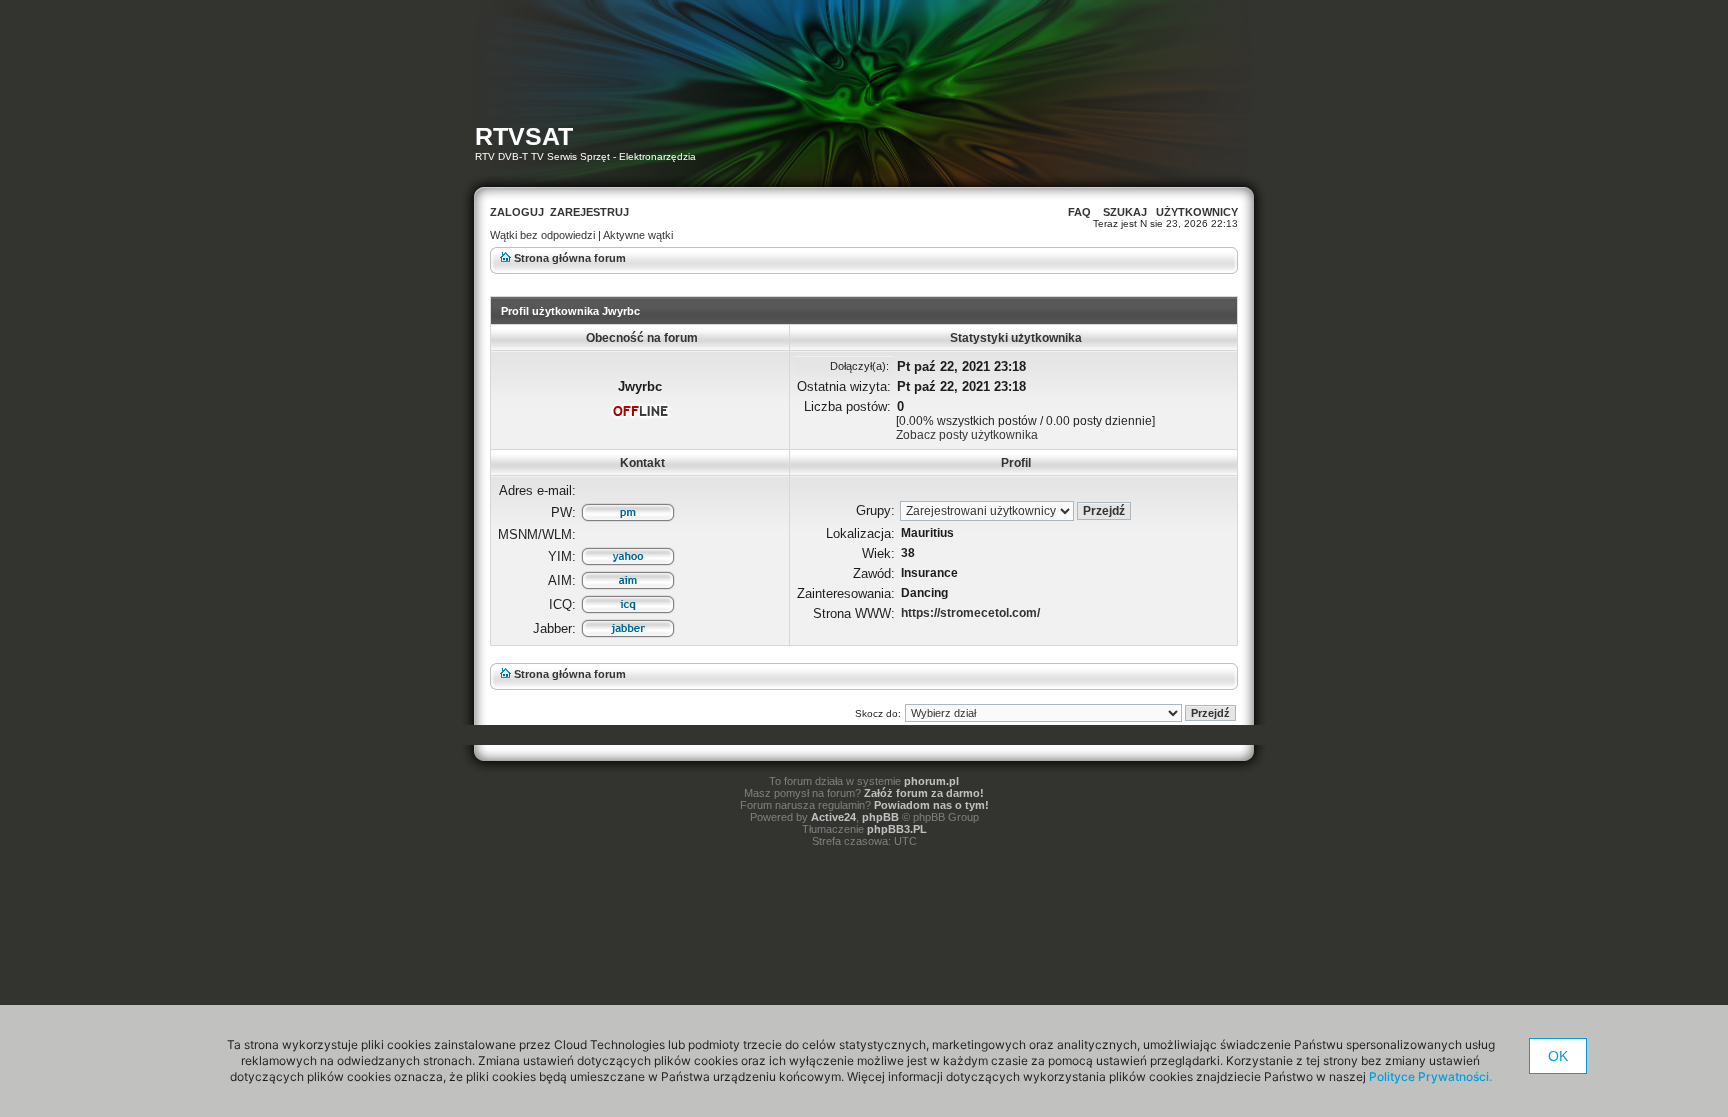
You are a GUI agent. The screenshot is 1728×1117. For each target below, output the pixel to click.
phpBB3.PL (897, 829)
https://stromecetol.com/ (970, 613)
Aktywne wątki (638, 235)
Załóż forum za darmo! (924, 793)
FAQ (1079, 212)
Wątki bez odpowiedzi (542, 235)
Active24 (833, 817)
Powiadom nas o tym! (931, 805)
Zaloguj (517, 212)
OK (1558, 1056)
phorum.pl (931, 781)
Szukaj (1125, 212)
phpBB (880, 817)
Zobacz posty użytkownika (967, 435)
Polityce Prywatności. (1430, 1076)
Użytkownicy (1197, 212)
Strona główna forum (570, 258)
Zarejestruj (589, 212)
